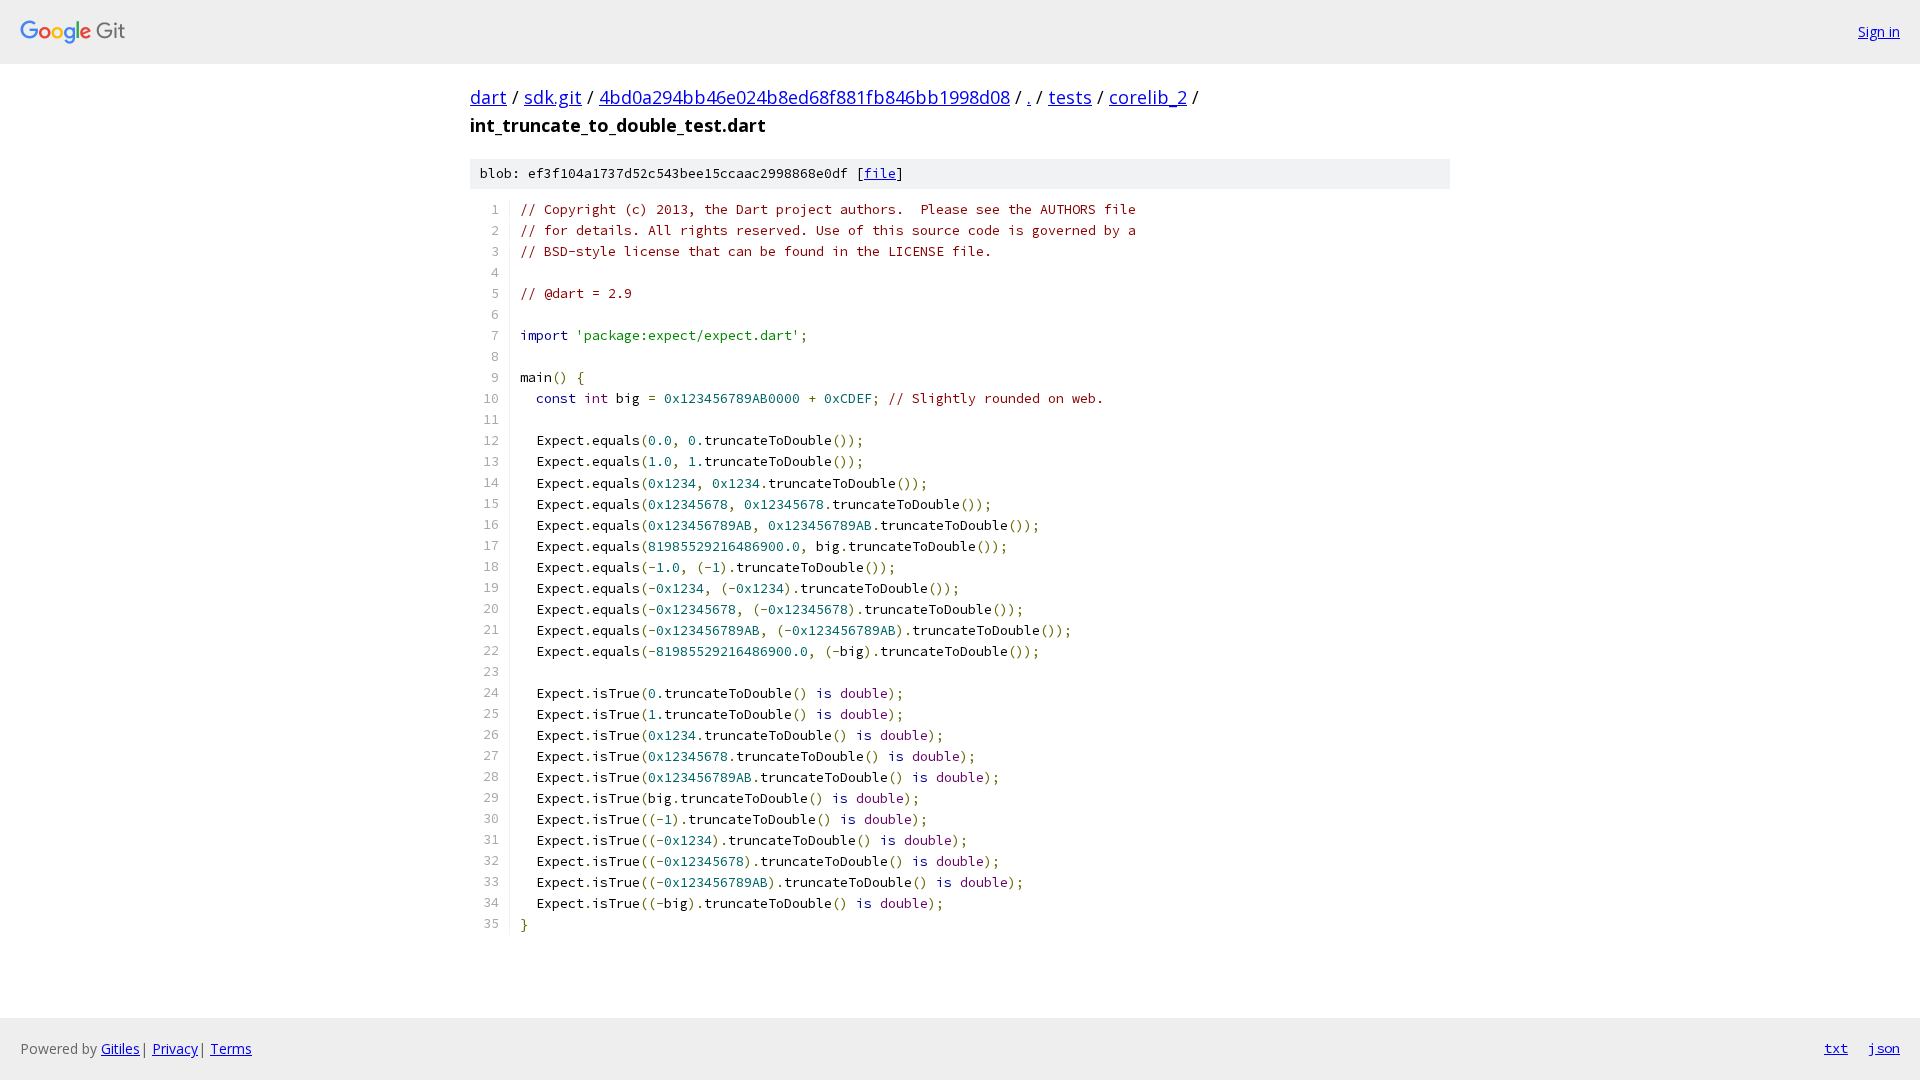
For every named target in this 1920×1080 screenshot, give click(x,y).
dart (488, 97)
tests (1070, 97)
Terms (231, 1048)
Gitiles (120, 1048)
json (1884, 1048)
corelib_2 (1148, 97)
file (880, 173)
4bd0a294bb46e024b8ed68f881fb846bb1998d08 (804, 97)
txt (1836, 1048)
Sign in (1879, 31)
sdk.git (553, 97)
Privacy (175, 1048)
